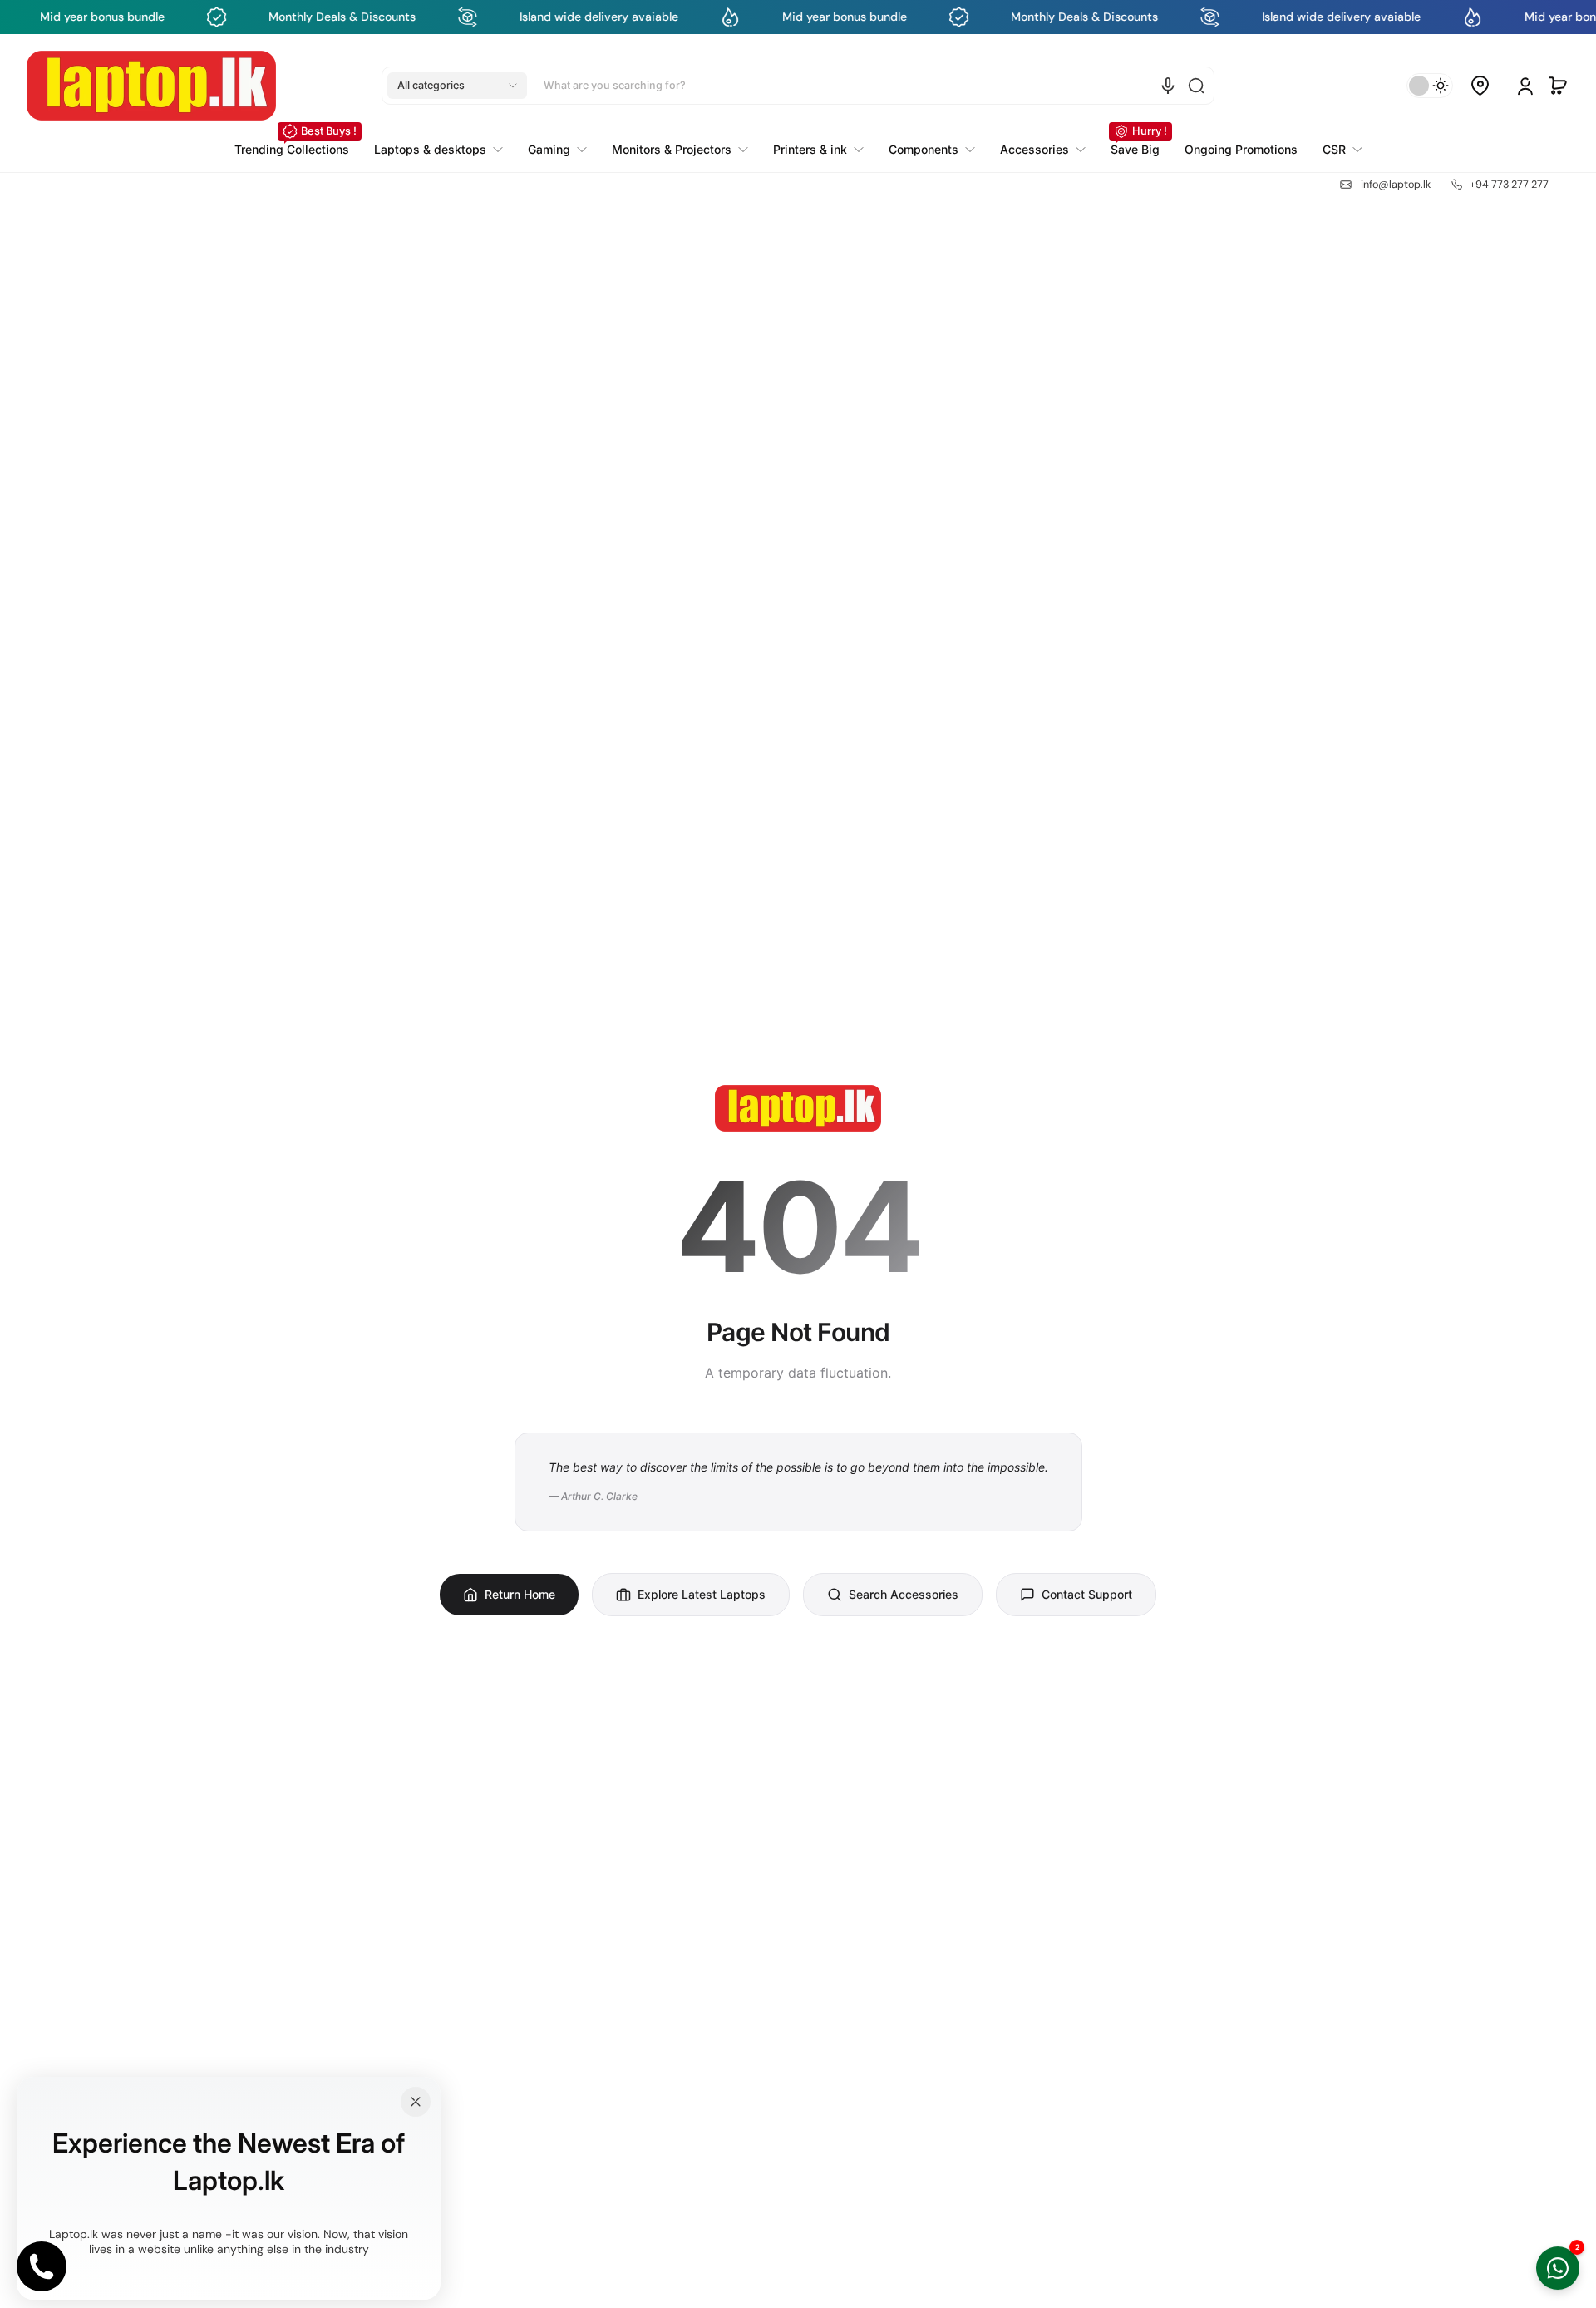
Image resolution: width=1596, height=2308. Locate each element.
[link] (1336, 150)
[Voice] (1168, 86)
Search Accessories (904, 1594)
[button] (457, 86)
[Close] (416, 2102)
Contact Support (1087, 1594)
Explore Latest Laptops (702, 1594)
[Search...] (1196, 86)
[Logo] (151, 86)
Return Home (520, 1594)
